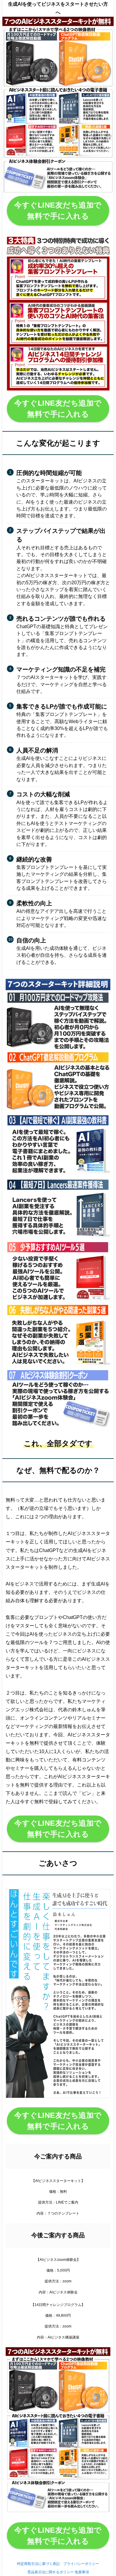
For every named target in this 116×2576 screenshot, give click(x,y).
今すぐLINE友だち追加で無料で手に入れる (58, 211)
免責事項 (82, 2572)
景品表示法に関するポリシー (51, 2572)
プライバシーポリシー (81, 2564)
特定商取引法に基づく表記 (38, 2564)
